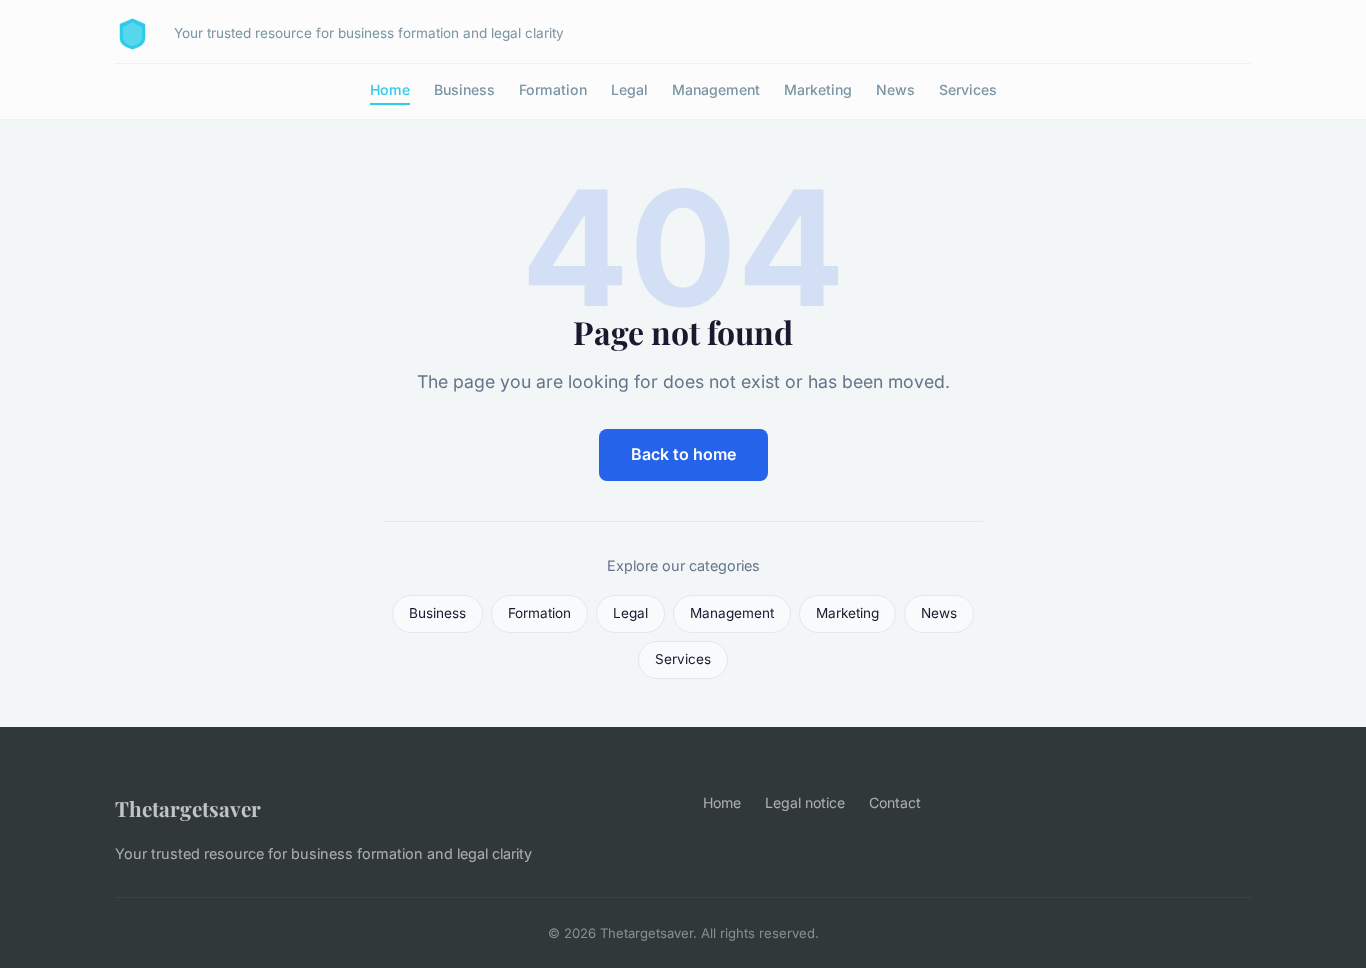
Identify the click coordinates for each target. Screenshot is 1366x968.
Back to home (683, 454)
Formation (553, 89)
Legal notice (805, 802)
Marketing (818, 89)
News (895, 89)
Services (968, 89)
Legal (629, 89)
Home (390, 89)
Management (716, 89)
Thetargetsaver (188, 808)
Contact (895, 802)
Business (464, 89)
